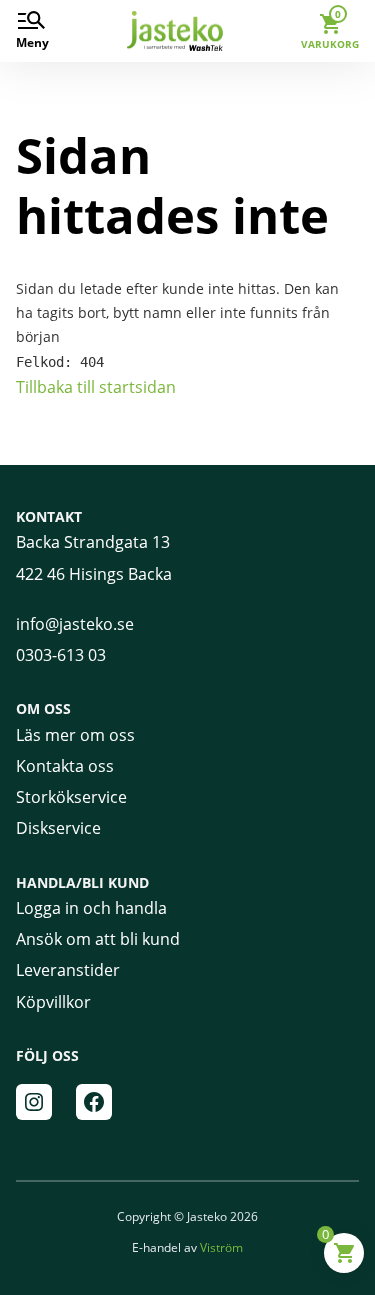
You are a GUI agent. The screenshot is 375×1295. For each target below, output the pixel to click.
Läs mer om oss (75, 735)
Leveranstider (68, 970)
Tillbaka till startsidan (96, 387)
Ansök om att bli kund (98, 939)
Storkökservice (71, 797)
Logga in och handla (91, 908)
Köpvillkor (53, 1002)
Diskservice (58, 828)
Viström (221, 1247)
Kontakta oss (65, 766)
